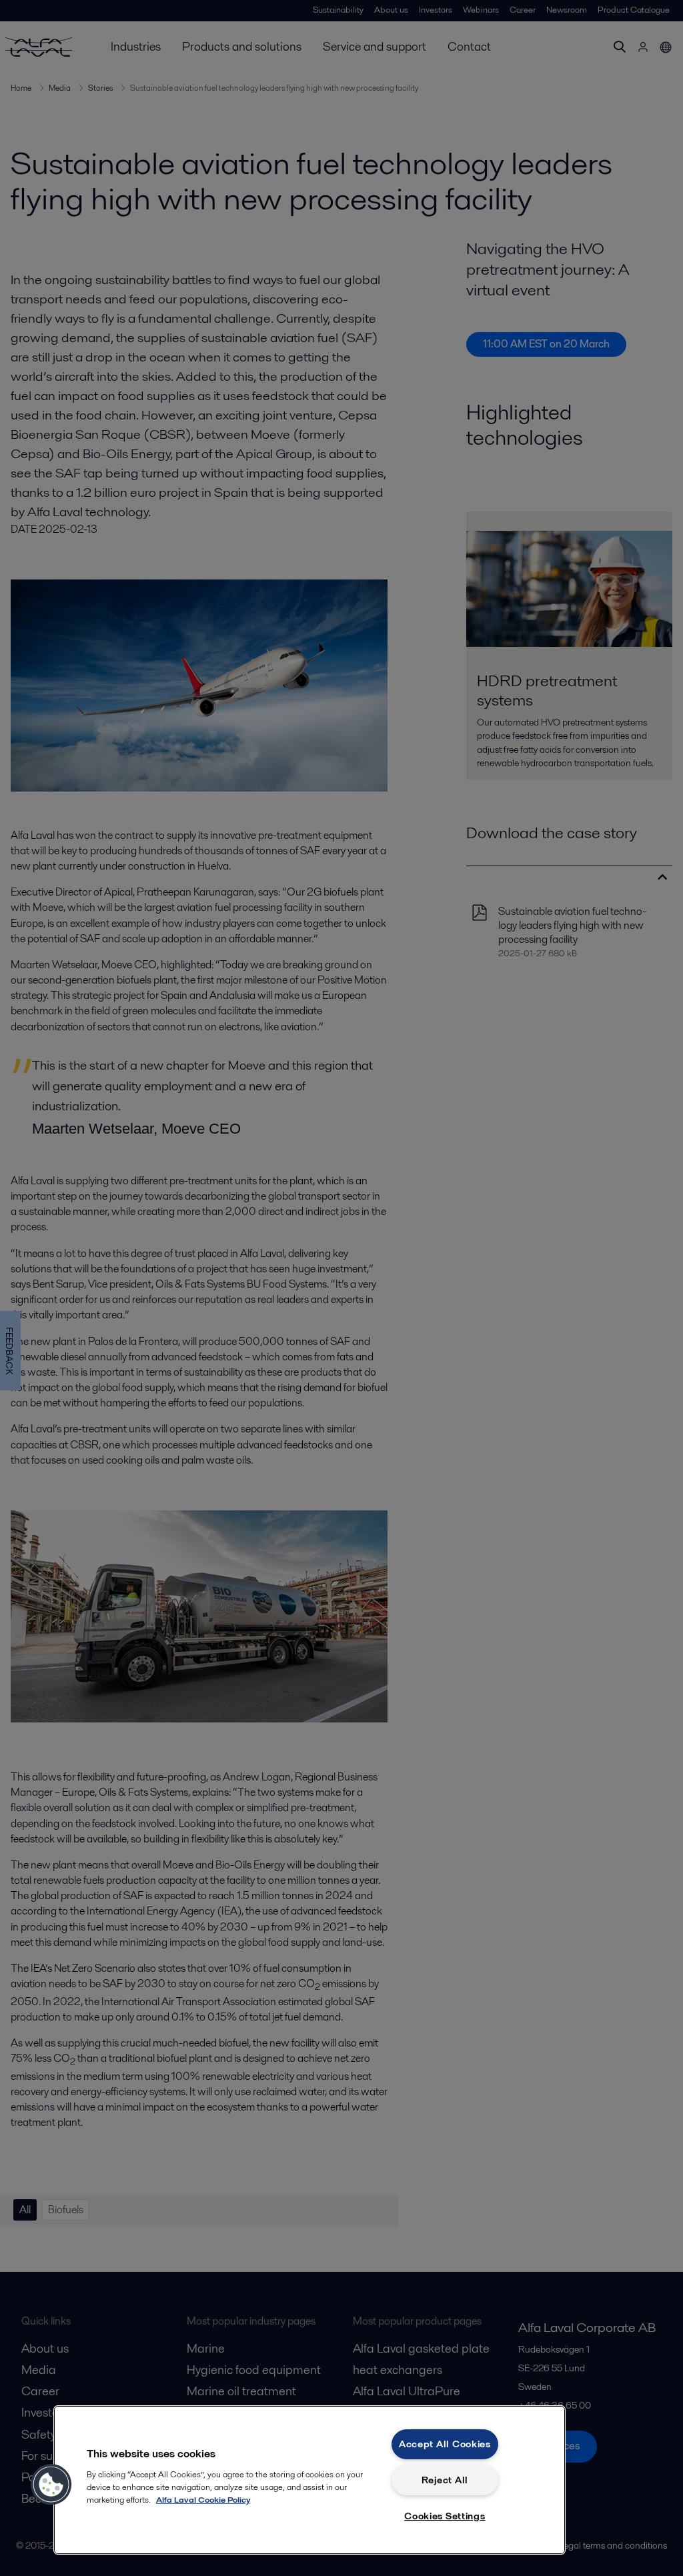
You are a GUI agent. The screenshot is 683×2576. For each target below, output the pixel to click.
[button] (51, 2485)
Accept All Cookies (445, 2444)
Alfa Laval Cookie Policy (203, 2500)
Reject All (445, 2480)
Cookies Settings (445, 2516)
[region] (309, 2480)
